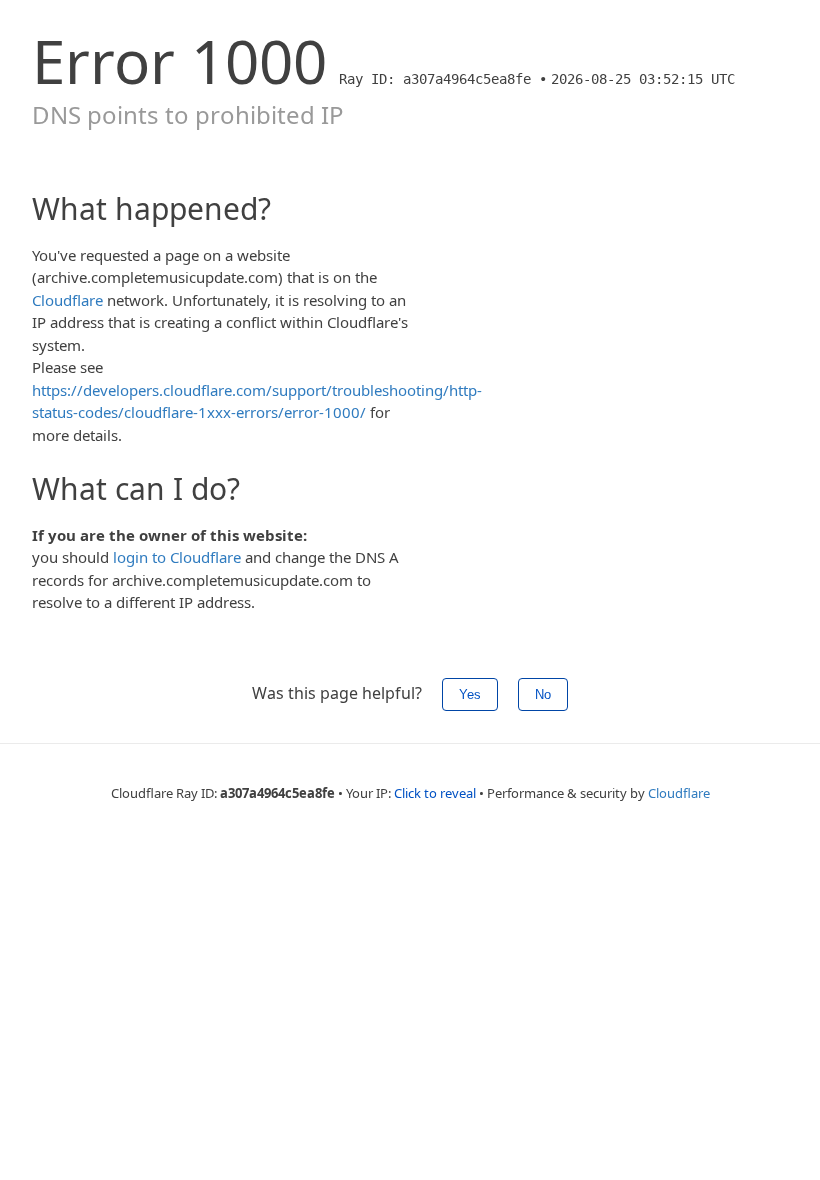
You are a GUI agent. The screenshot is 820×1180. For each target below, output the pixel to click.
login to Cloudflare (177, 557)
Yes (470, 694)
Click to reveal (435, 793)
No (543, 694)
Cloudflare (67, 300)
